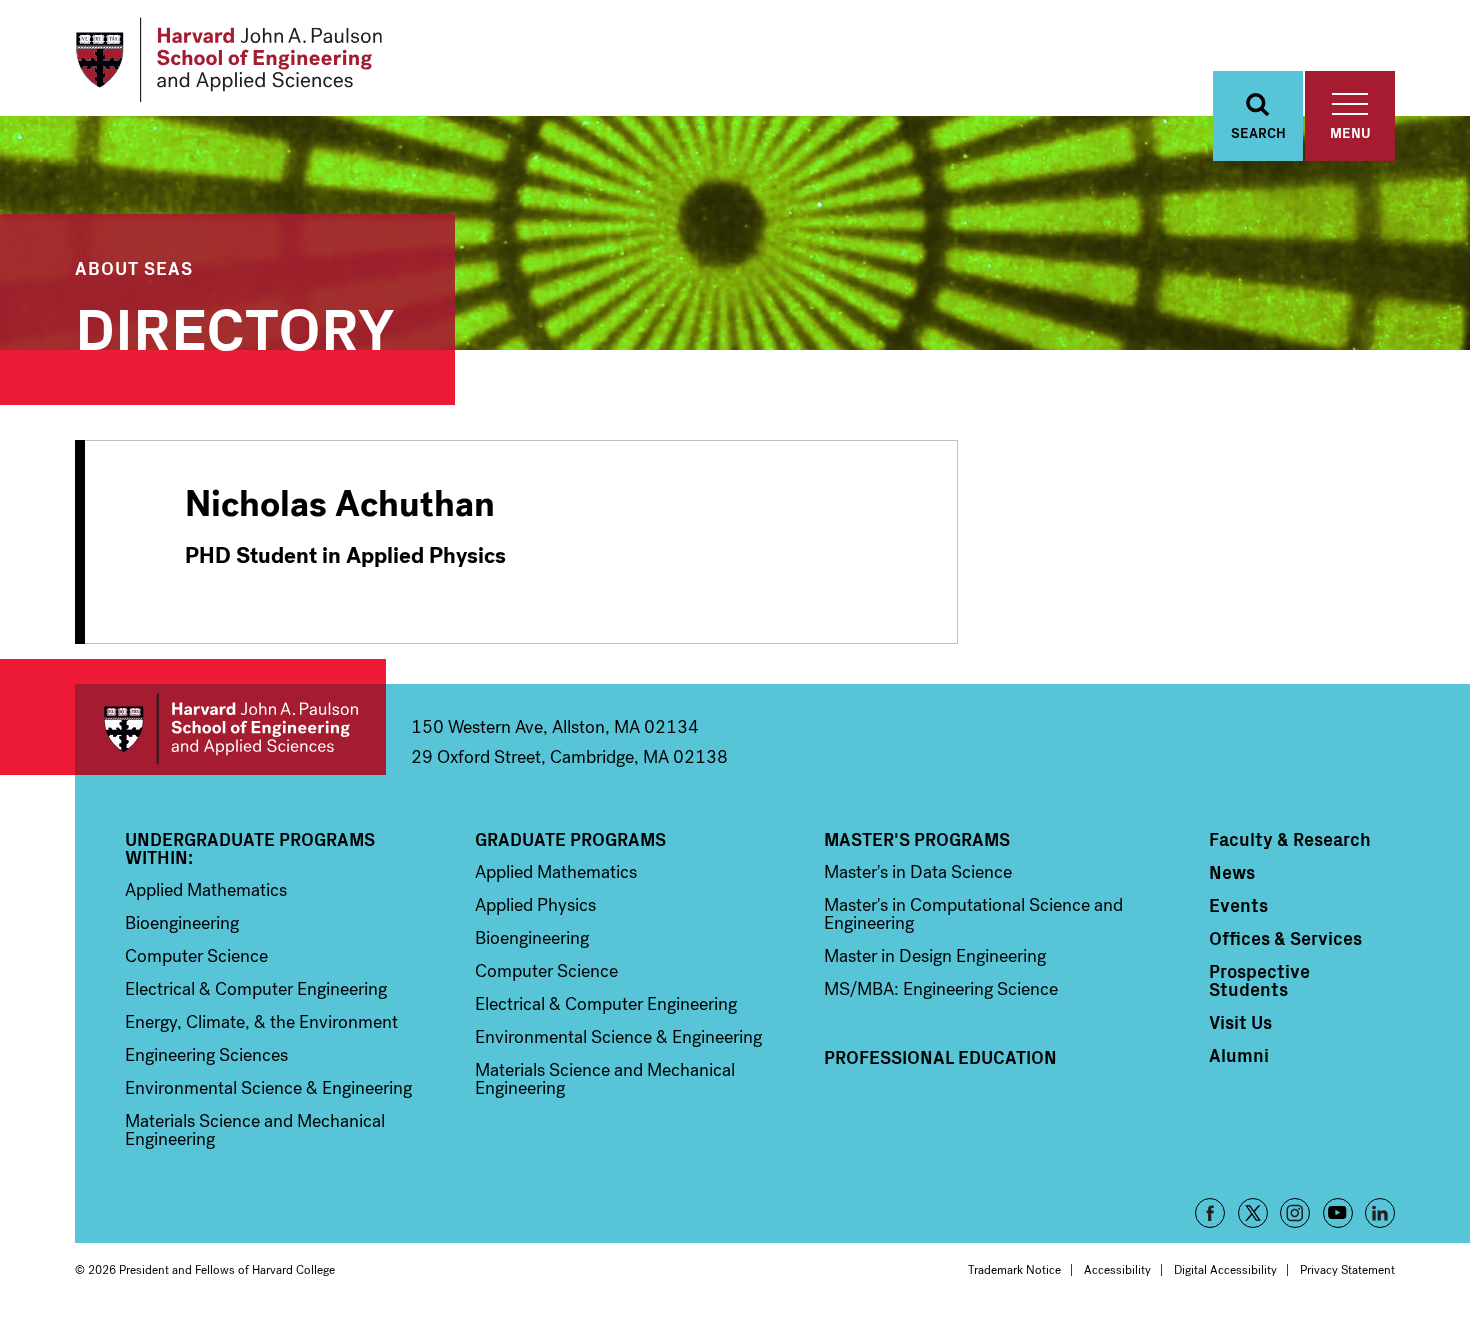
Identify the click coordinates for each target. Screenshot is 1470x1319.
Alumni (1239, 1055)
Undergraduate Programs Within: (250, 848)
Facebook (1210, 1213)
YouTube (1338, 1213)
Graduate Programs (570, 839)
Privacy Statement (1347, 1270)
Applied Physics (535, 905)
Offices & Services (1285, 938)
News (1232, 872)
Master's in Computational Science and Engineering (973, 914)
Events (1238, 905)
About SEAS (134, 267)
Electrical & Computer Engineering (256, 989)
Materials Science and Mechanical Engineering (255, 1130)
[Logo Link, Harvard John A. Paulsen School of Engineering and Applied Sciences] (228, 60)
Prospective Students (1259, 980)
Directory (235, 324)
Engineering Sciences (206, 1055)
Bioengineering (182, 923)
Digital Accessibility (1225, 1270)
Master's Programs (917, 839)
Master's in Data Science (918, 872)
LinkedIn (1380, 1213)
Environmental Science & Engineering (268, 1088)
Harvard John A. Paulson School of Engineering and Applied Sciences (230, 729)
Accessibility (1117, 1270)
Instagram (1295, 1213)
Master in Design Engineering (935, 956)
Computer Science (196, 956)
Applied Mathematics (206, 890)
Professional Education (940, 1057)
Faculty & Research (1290, 839)
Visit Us (1240, 1022)
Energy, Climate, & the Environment (261, 1022)
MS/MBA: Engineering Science (941, 989)
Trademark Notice (1014, 1270)
